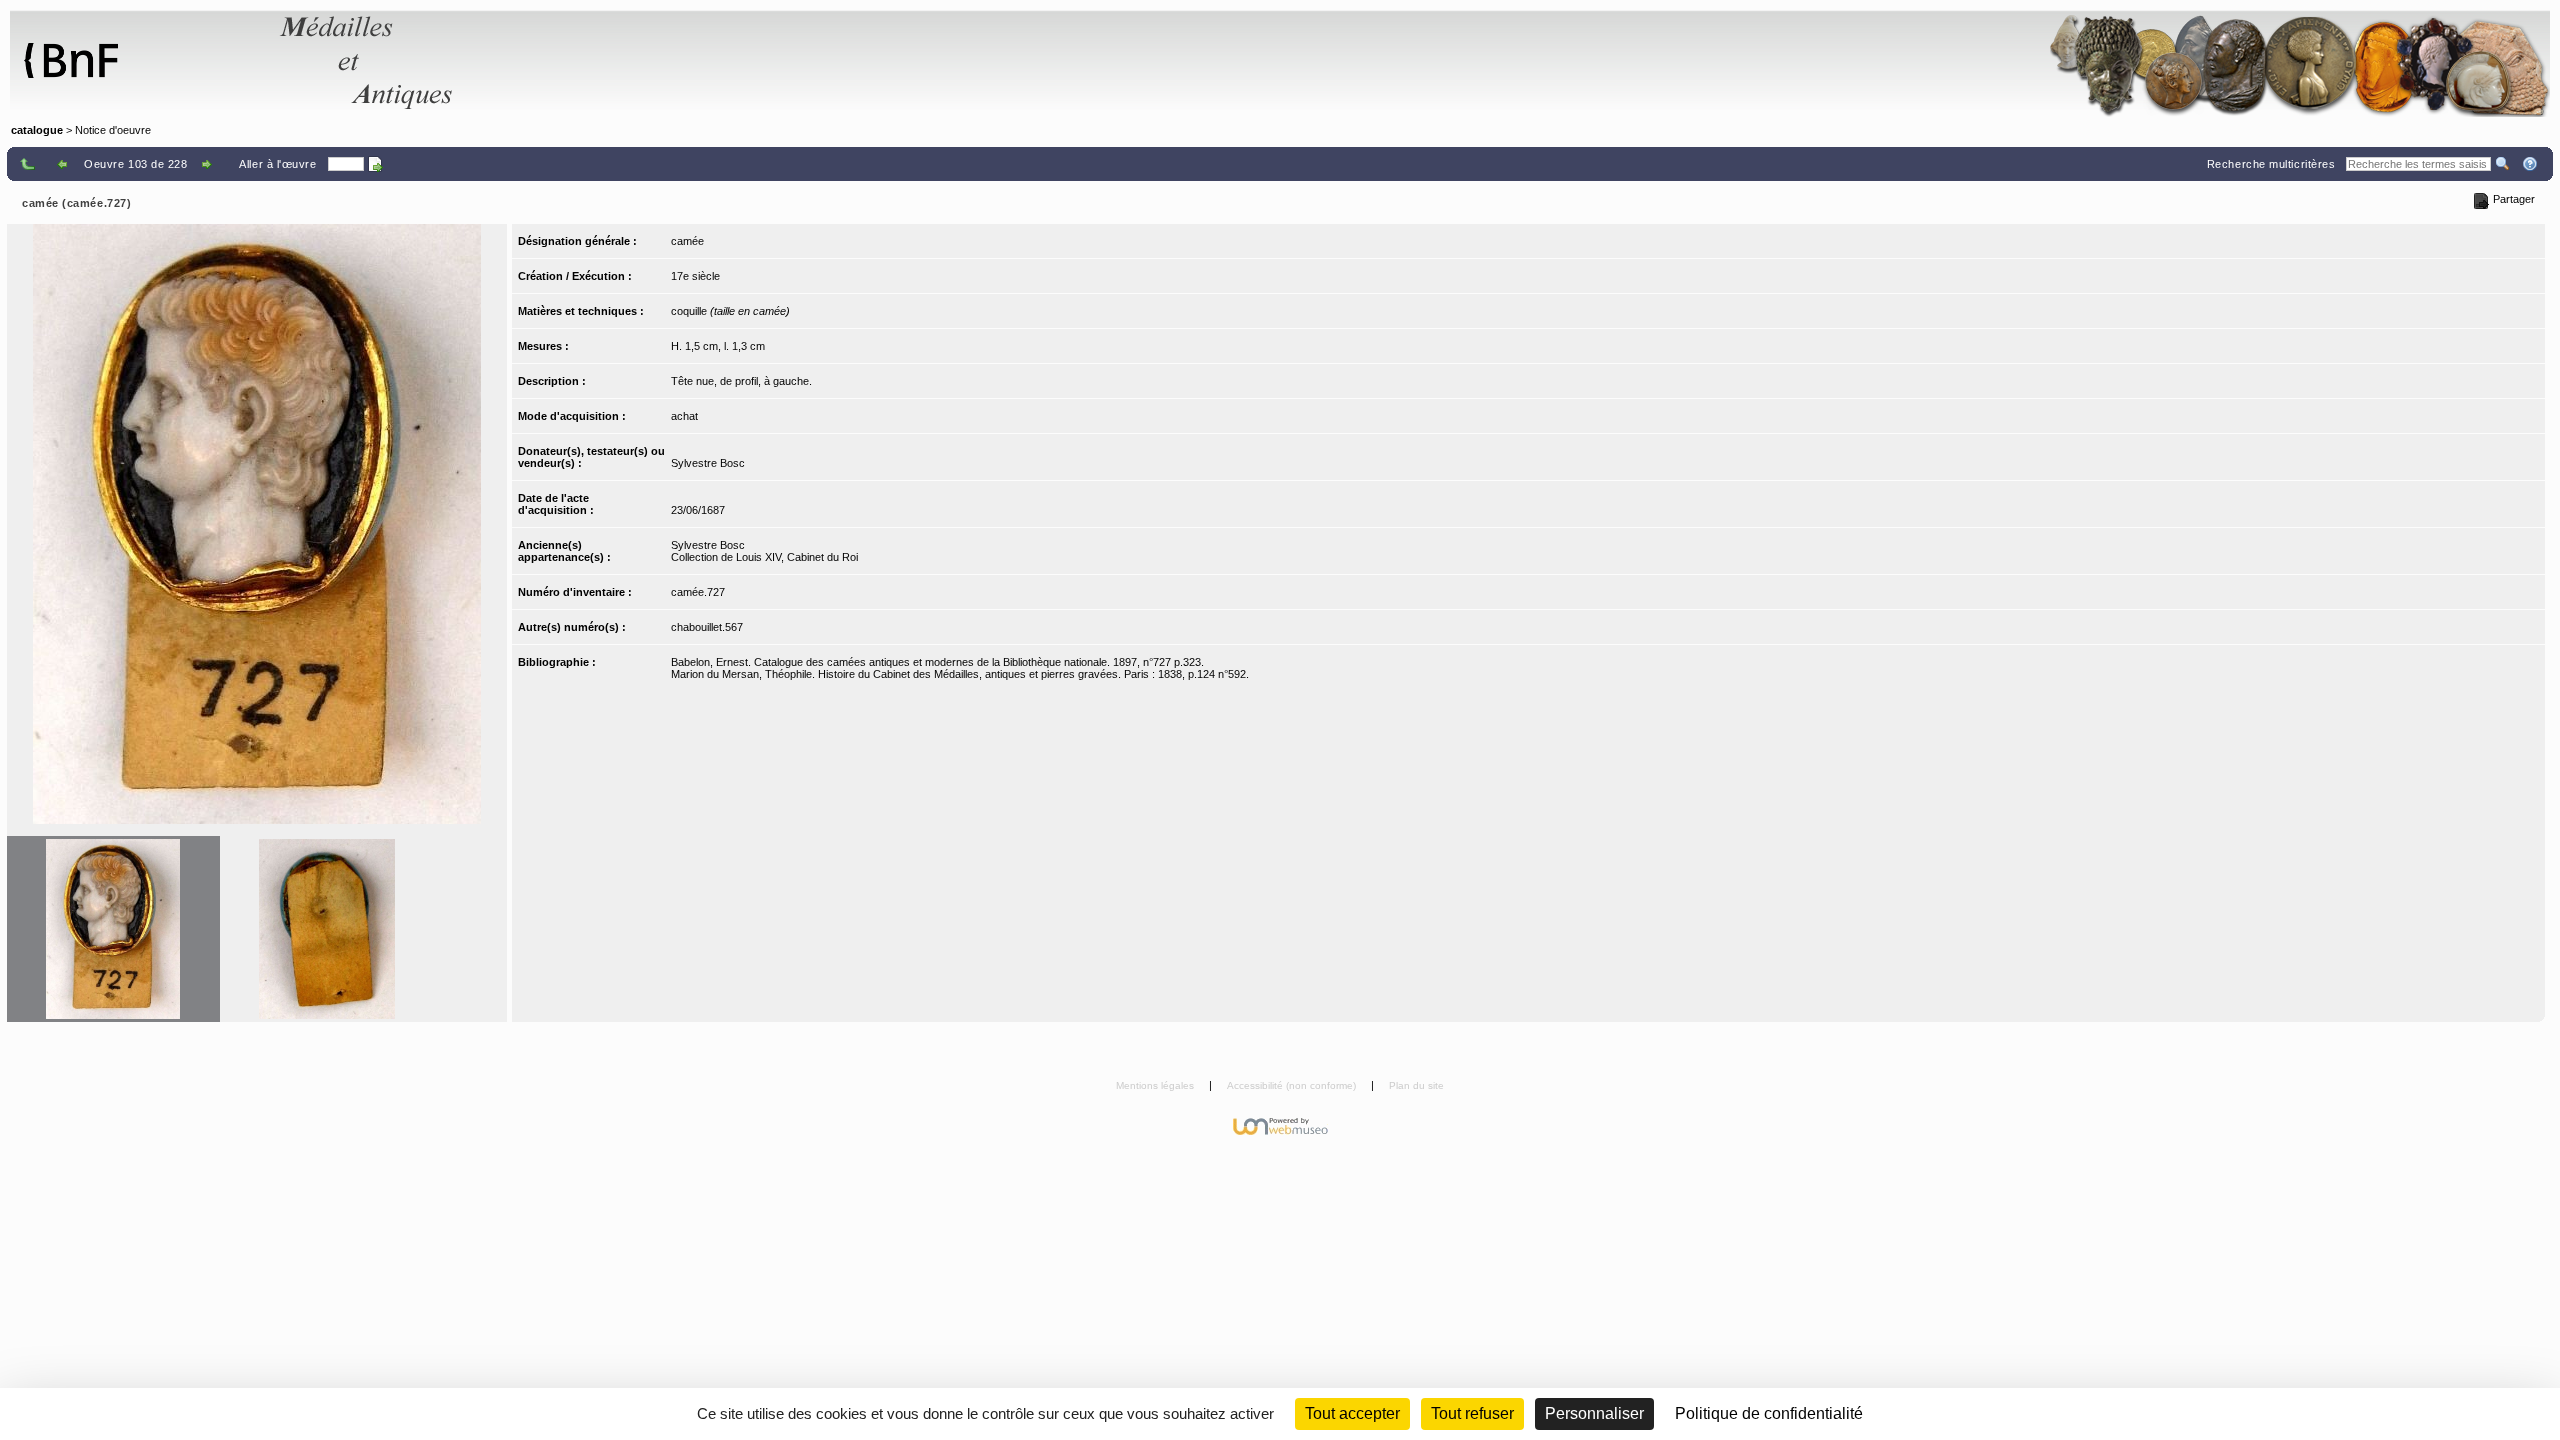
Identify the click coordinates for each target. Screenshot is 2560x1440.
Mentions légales (1156, 1085)
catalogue (37, 130)
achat (684, 416)
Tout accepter (1352, 1413)
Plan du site (1416, 1085)
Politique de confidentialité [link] (1769, 1413)
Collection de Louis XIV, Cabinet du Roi (764, 557)
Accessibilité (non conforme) (1293, 1085)
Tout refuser (1472, 1413)
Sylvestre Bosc (708, 463)
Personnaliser (1594, 1413)
